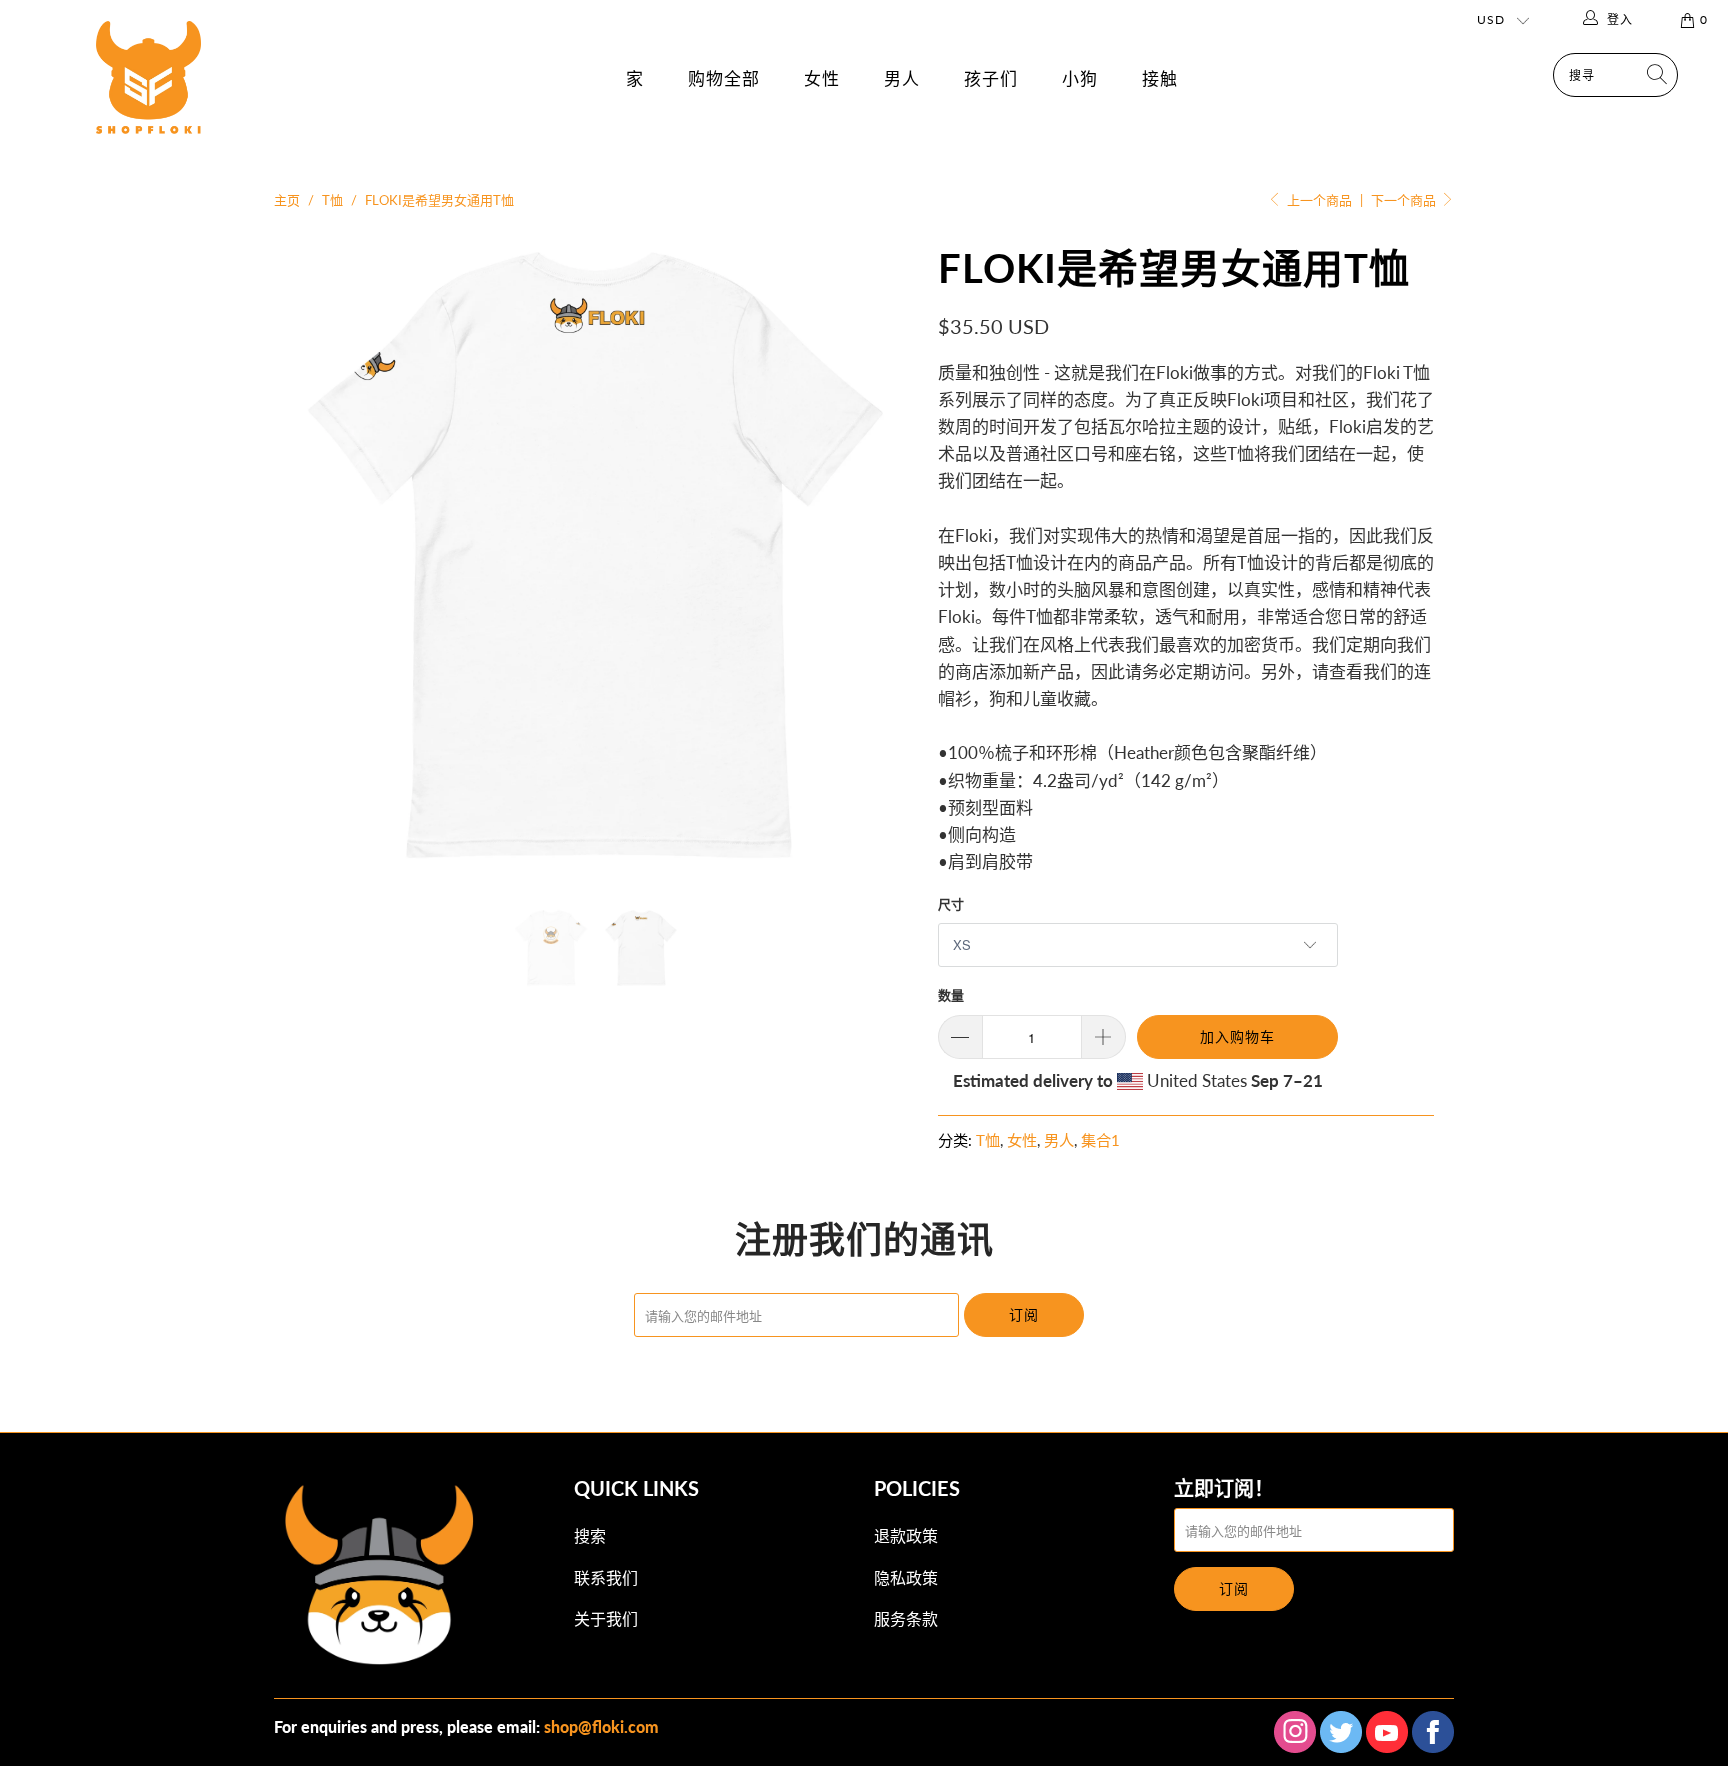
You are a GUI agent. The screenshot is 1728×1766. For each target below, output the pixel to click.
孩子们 (991, 78)
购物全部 (724, 78)
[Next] (883, 556)
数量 (951, 995)
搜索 (590, 1535)
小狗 (1080, 78)
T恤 (988, 1140)
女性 (822, 78)
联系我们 (606, 1577)
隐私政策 (906, 1577)
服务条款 (906, 1618)
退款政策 (906, 1535)
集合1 (1100, 1140)
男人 (902, 78)
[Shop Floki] (148, 98)
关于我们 (606, 1618)
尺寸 (951, 904)
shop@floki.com (601, 1726)
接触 (1160, 78)
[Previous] (308, 556)
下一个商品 (1405, 200)
